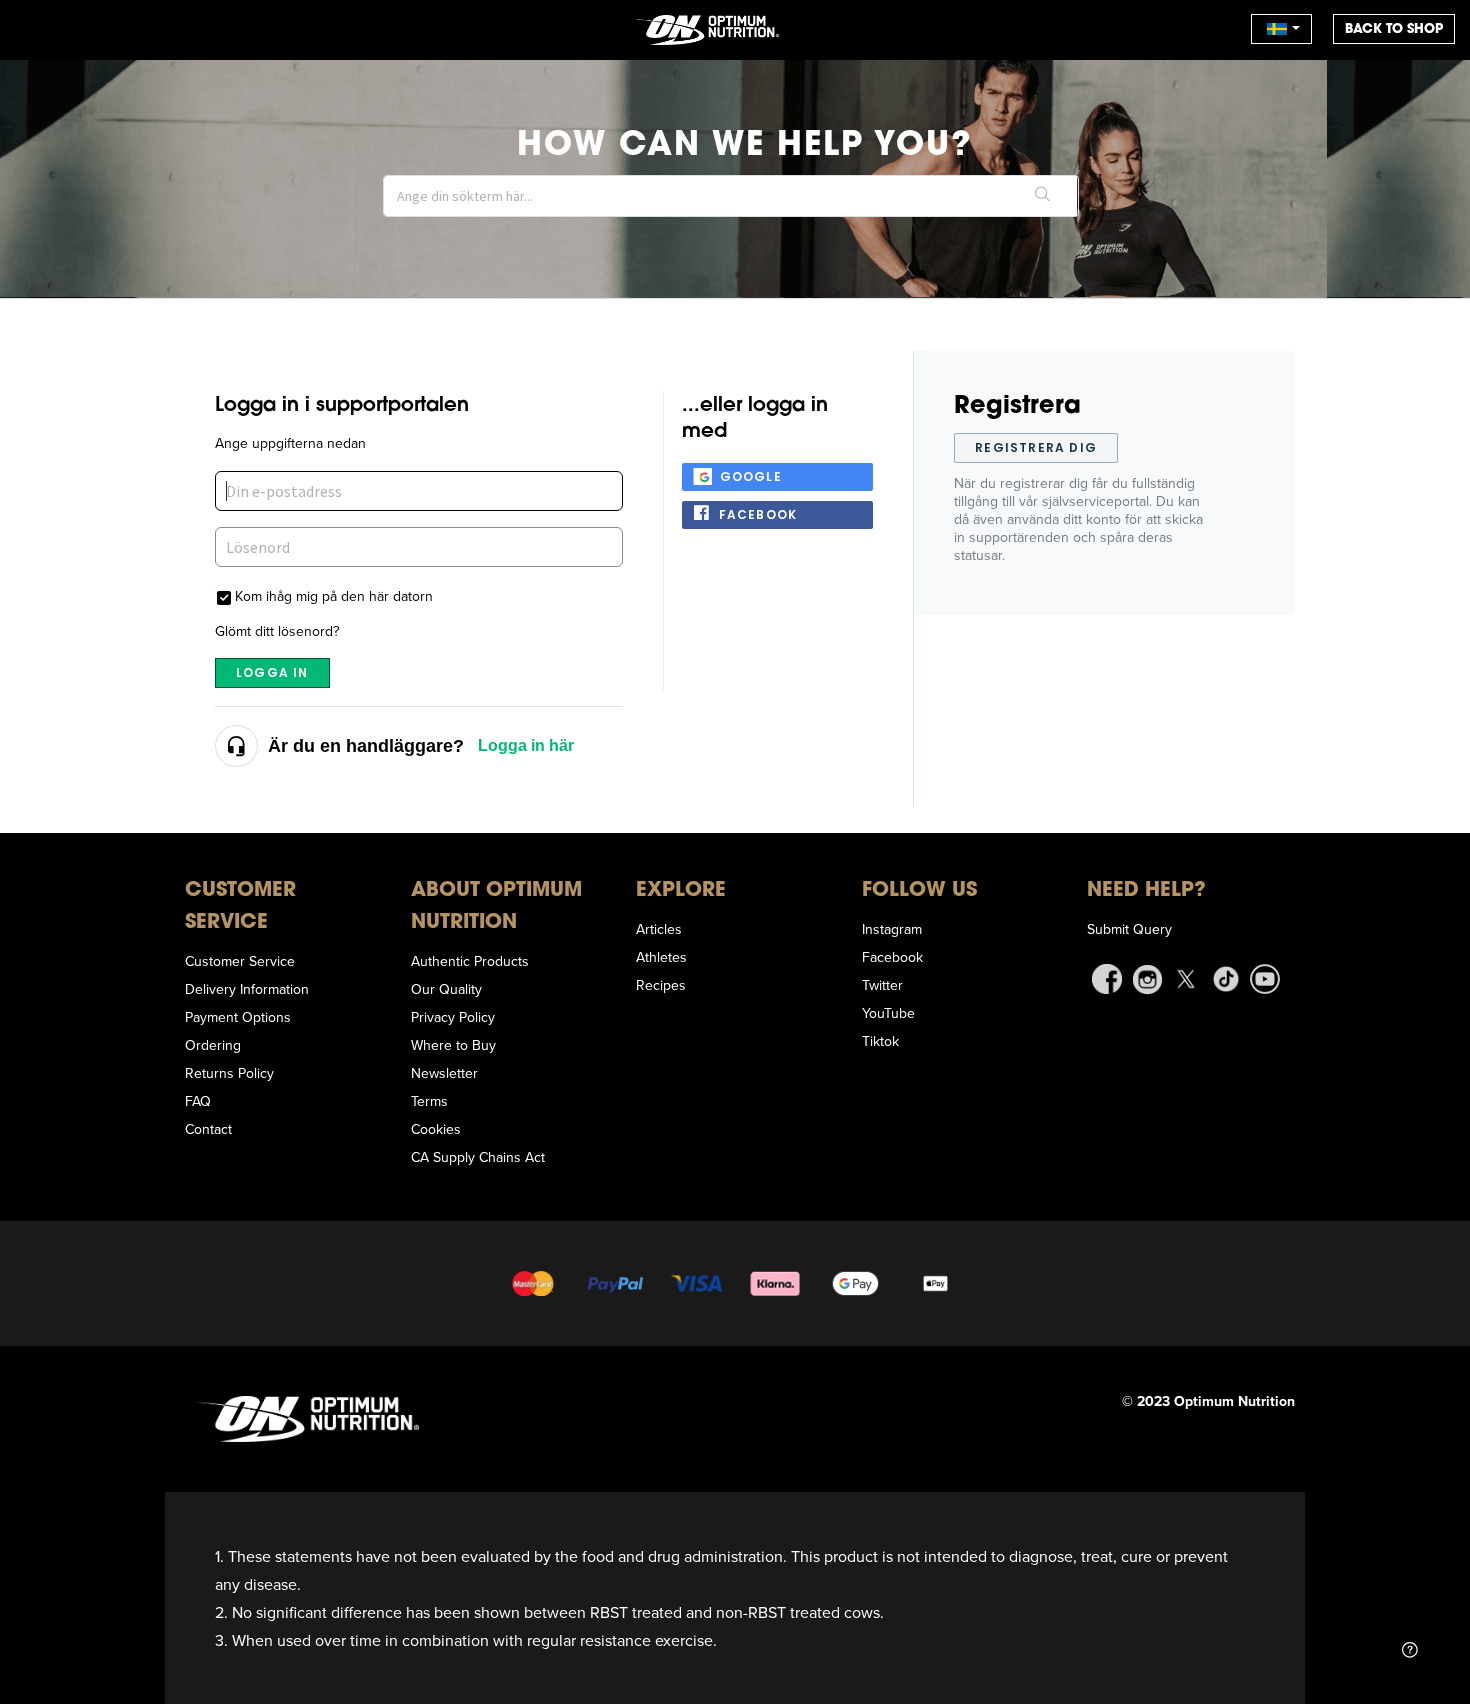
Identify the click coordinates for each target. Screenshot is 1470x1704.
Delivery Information (247, 989)
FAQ (198, 1101)
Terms (429, 1101)
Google (751, 476)
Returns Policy (229, 1073)
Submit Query (1129, 929)
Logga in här (526, 745)
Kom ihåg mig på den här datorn (334, 595)
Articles (659, 929)
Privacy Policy (453, 1017)
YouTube (888, 1013)
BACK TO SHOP (1394, 28)
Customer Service (240, 961)
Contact (208, 1129)
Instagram (892, 929)
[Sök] (1042, 196)
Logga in (272, 672)
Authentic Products (470, 961)
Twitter (882, 985)
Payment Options (238, 1017)
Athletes (661, 957)
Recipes (661, 985)
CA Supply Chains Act (478, 1157)
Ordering (213, 1045)
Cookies (436, 1129)
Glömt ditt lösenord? (277, 631)
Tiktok (880, 1041)
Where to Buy (453, 1045)
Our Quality (446, 989)
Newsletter (444, 1073)
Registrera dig (1036, 447)
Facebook (758, 514)
